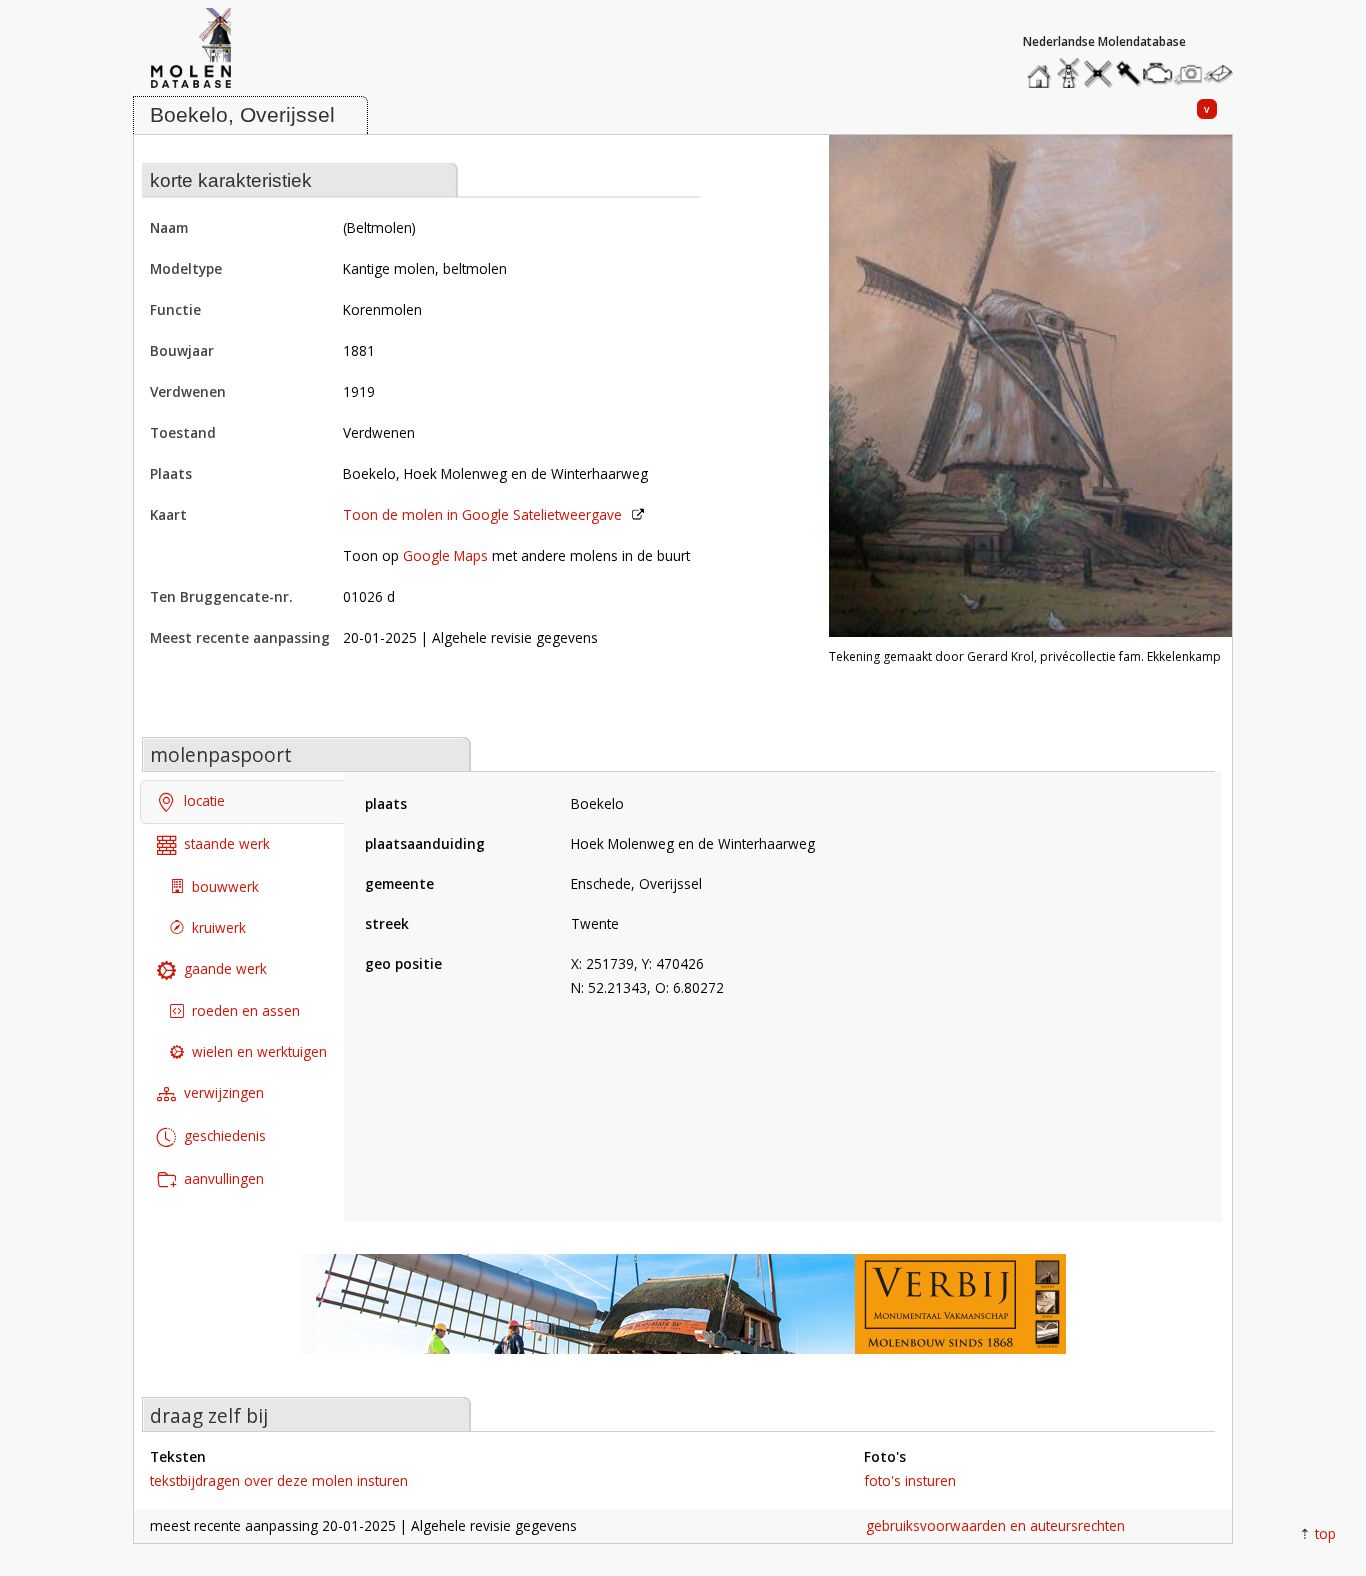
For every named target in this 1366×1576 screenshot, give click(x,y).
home (1042, 68)
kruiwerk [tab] (219, 926)
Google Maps (445, 555)
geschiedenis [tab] (225, 1135)
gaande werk (225, 967)
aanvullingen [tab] (224, 1177)
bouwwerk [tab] (225, 885)
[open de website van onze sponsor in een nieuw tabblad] (683, 1314)
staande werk (227, 843)
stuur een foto (1189, 73)
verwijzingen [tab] (224, 1092)
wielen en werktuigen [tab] (259, 1051)
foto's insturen (910, 1480)
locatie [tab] (204, 800)
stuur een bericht (1224, 73)
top (1325, 1533)
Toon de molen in (482, 514)
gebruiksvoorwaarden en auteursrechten (995, 1525)
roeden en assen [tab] (246, 1010)
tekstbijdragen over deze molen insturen (279, 1480)
